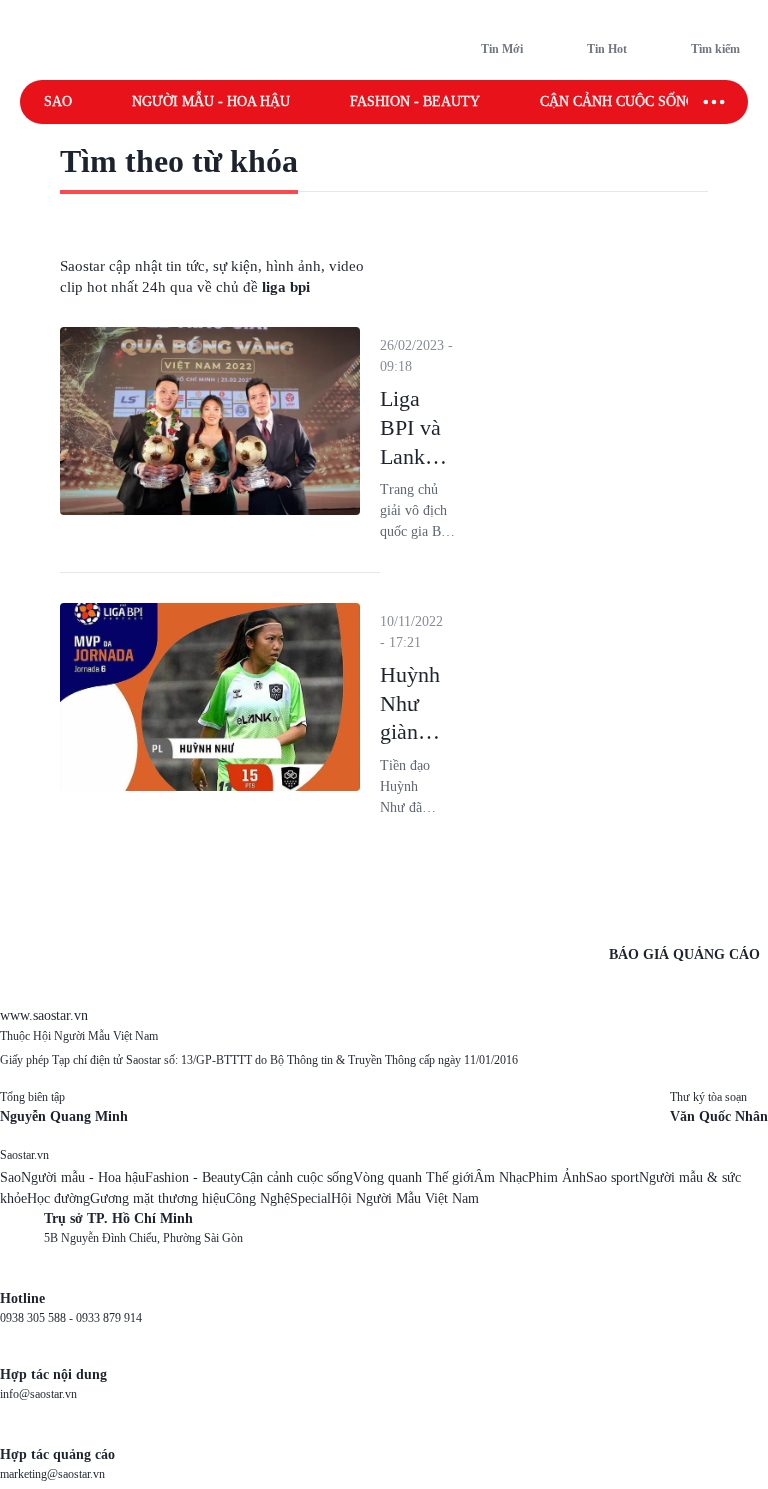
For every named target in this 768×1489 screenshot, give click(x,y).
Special (310, 1198)
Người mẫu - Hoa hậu (211, 101)
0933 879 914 (109, 1318)
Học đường (58, 1198)
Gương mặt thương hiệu (158, 1198)
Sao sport (612, 1177)
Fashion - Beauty (415, 101)
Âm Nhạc (501, 1177)
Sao (58, 101)
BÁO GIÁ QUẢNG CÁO (684, 954)
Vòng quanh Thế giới (413, 1177)
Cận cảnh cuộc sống (618, 101)
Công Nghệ (258, 1198)
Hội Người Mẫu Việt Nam (405, 1198)
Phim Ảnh (557, 1177)
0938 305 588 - (38, 1318)
